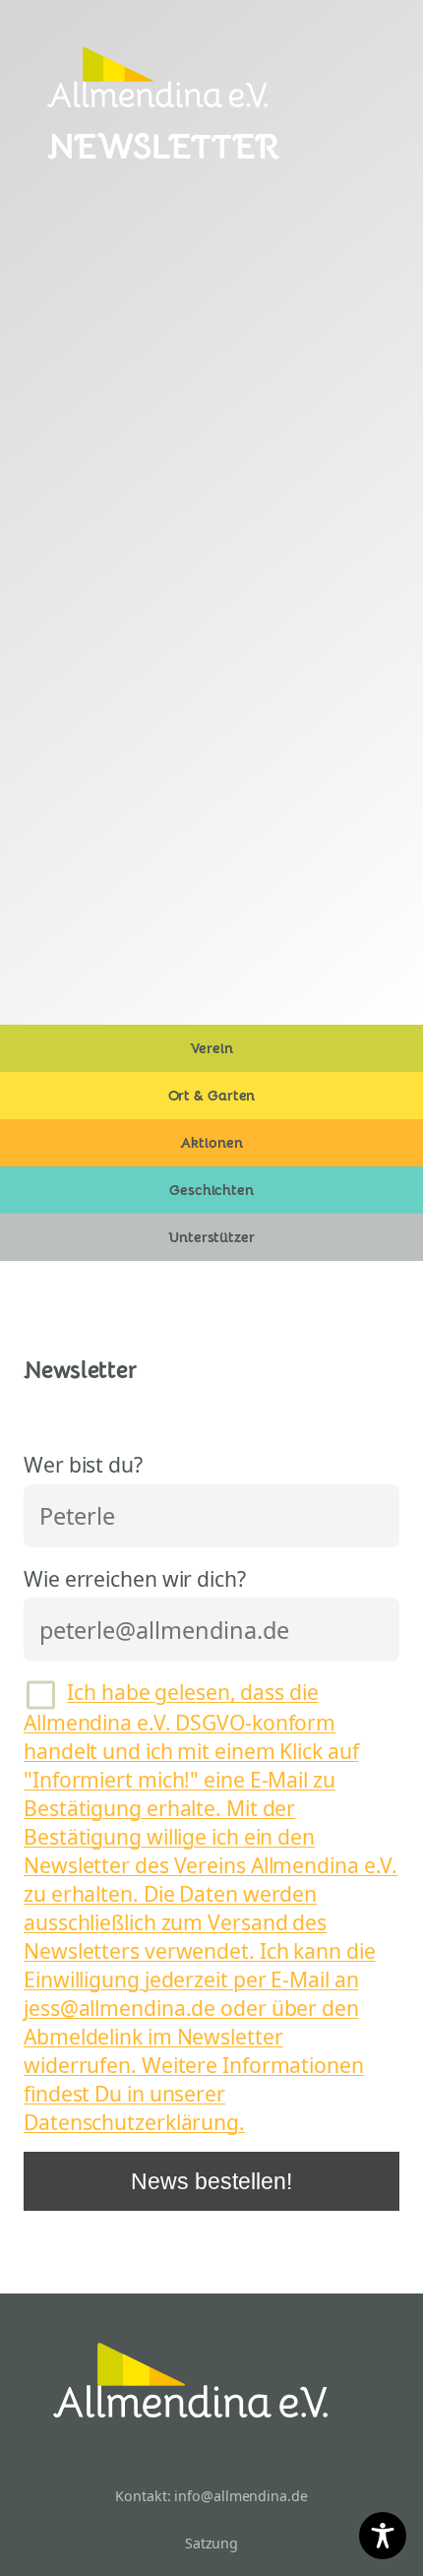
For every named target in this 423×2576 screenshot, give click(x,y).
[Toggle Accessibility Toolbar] (383, 2536)
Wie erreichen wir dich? (135, 1578)
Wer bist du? (83, 1464)
